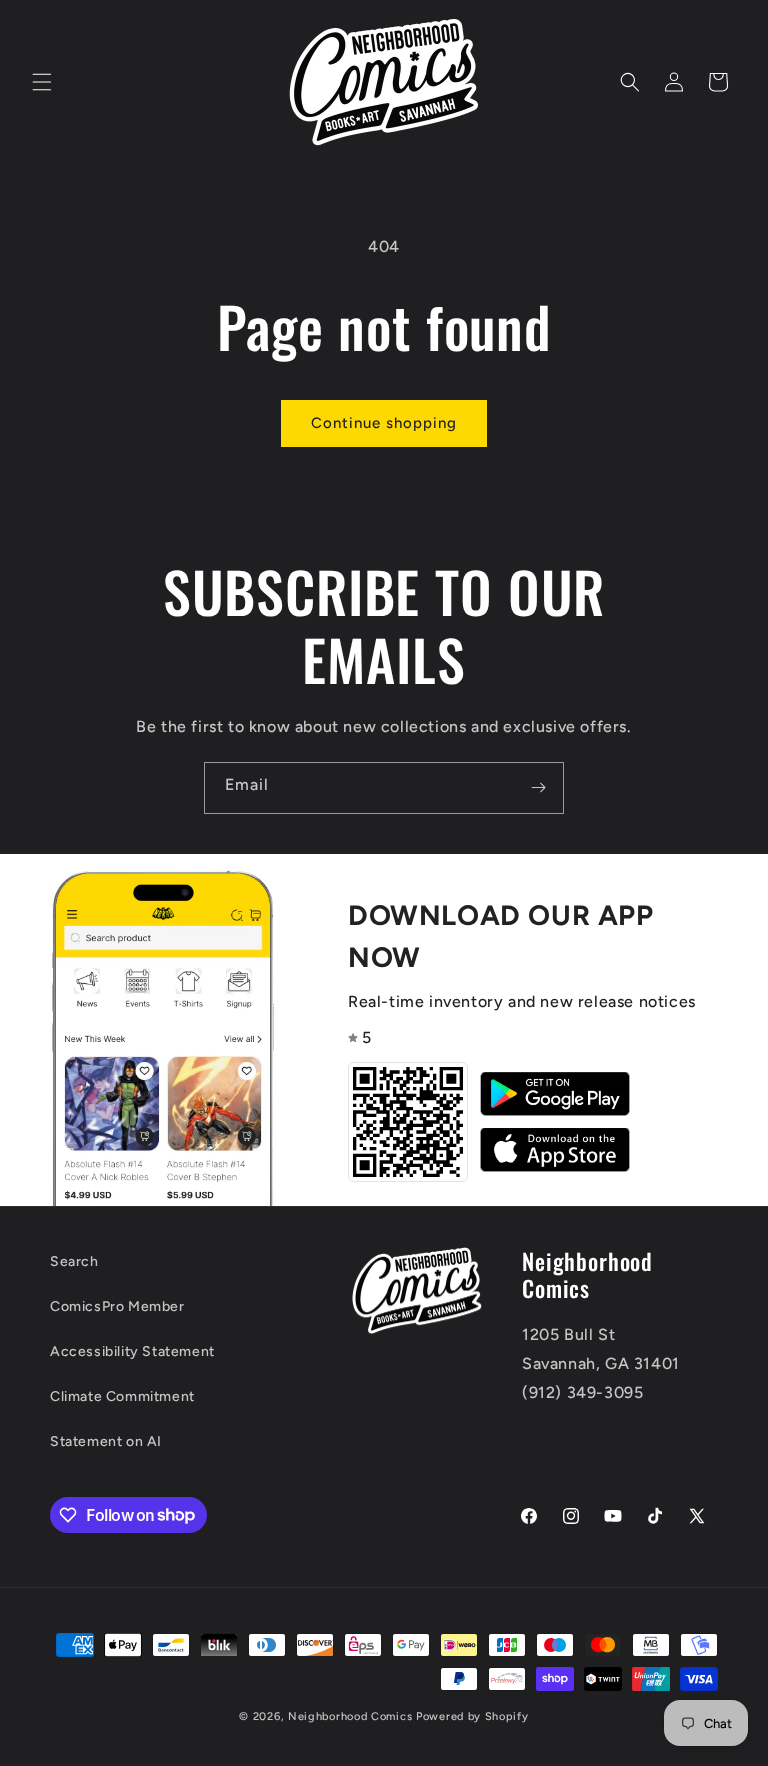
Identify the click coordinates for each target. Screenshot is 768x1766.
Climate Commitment (122, 1396)
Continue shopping (384, 423)
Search (74, 1261)
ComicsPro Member (117, 1306)
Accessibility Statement (132, 1351)
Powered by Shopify (472, 1716)
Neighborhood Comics (350, 1716)
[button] (42, 82)
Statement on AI (106, 1441)
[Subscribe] (538, 788)
